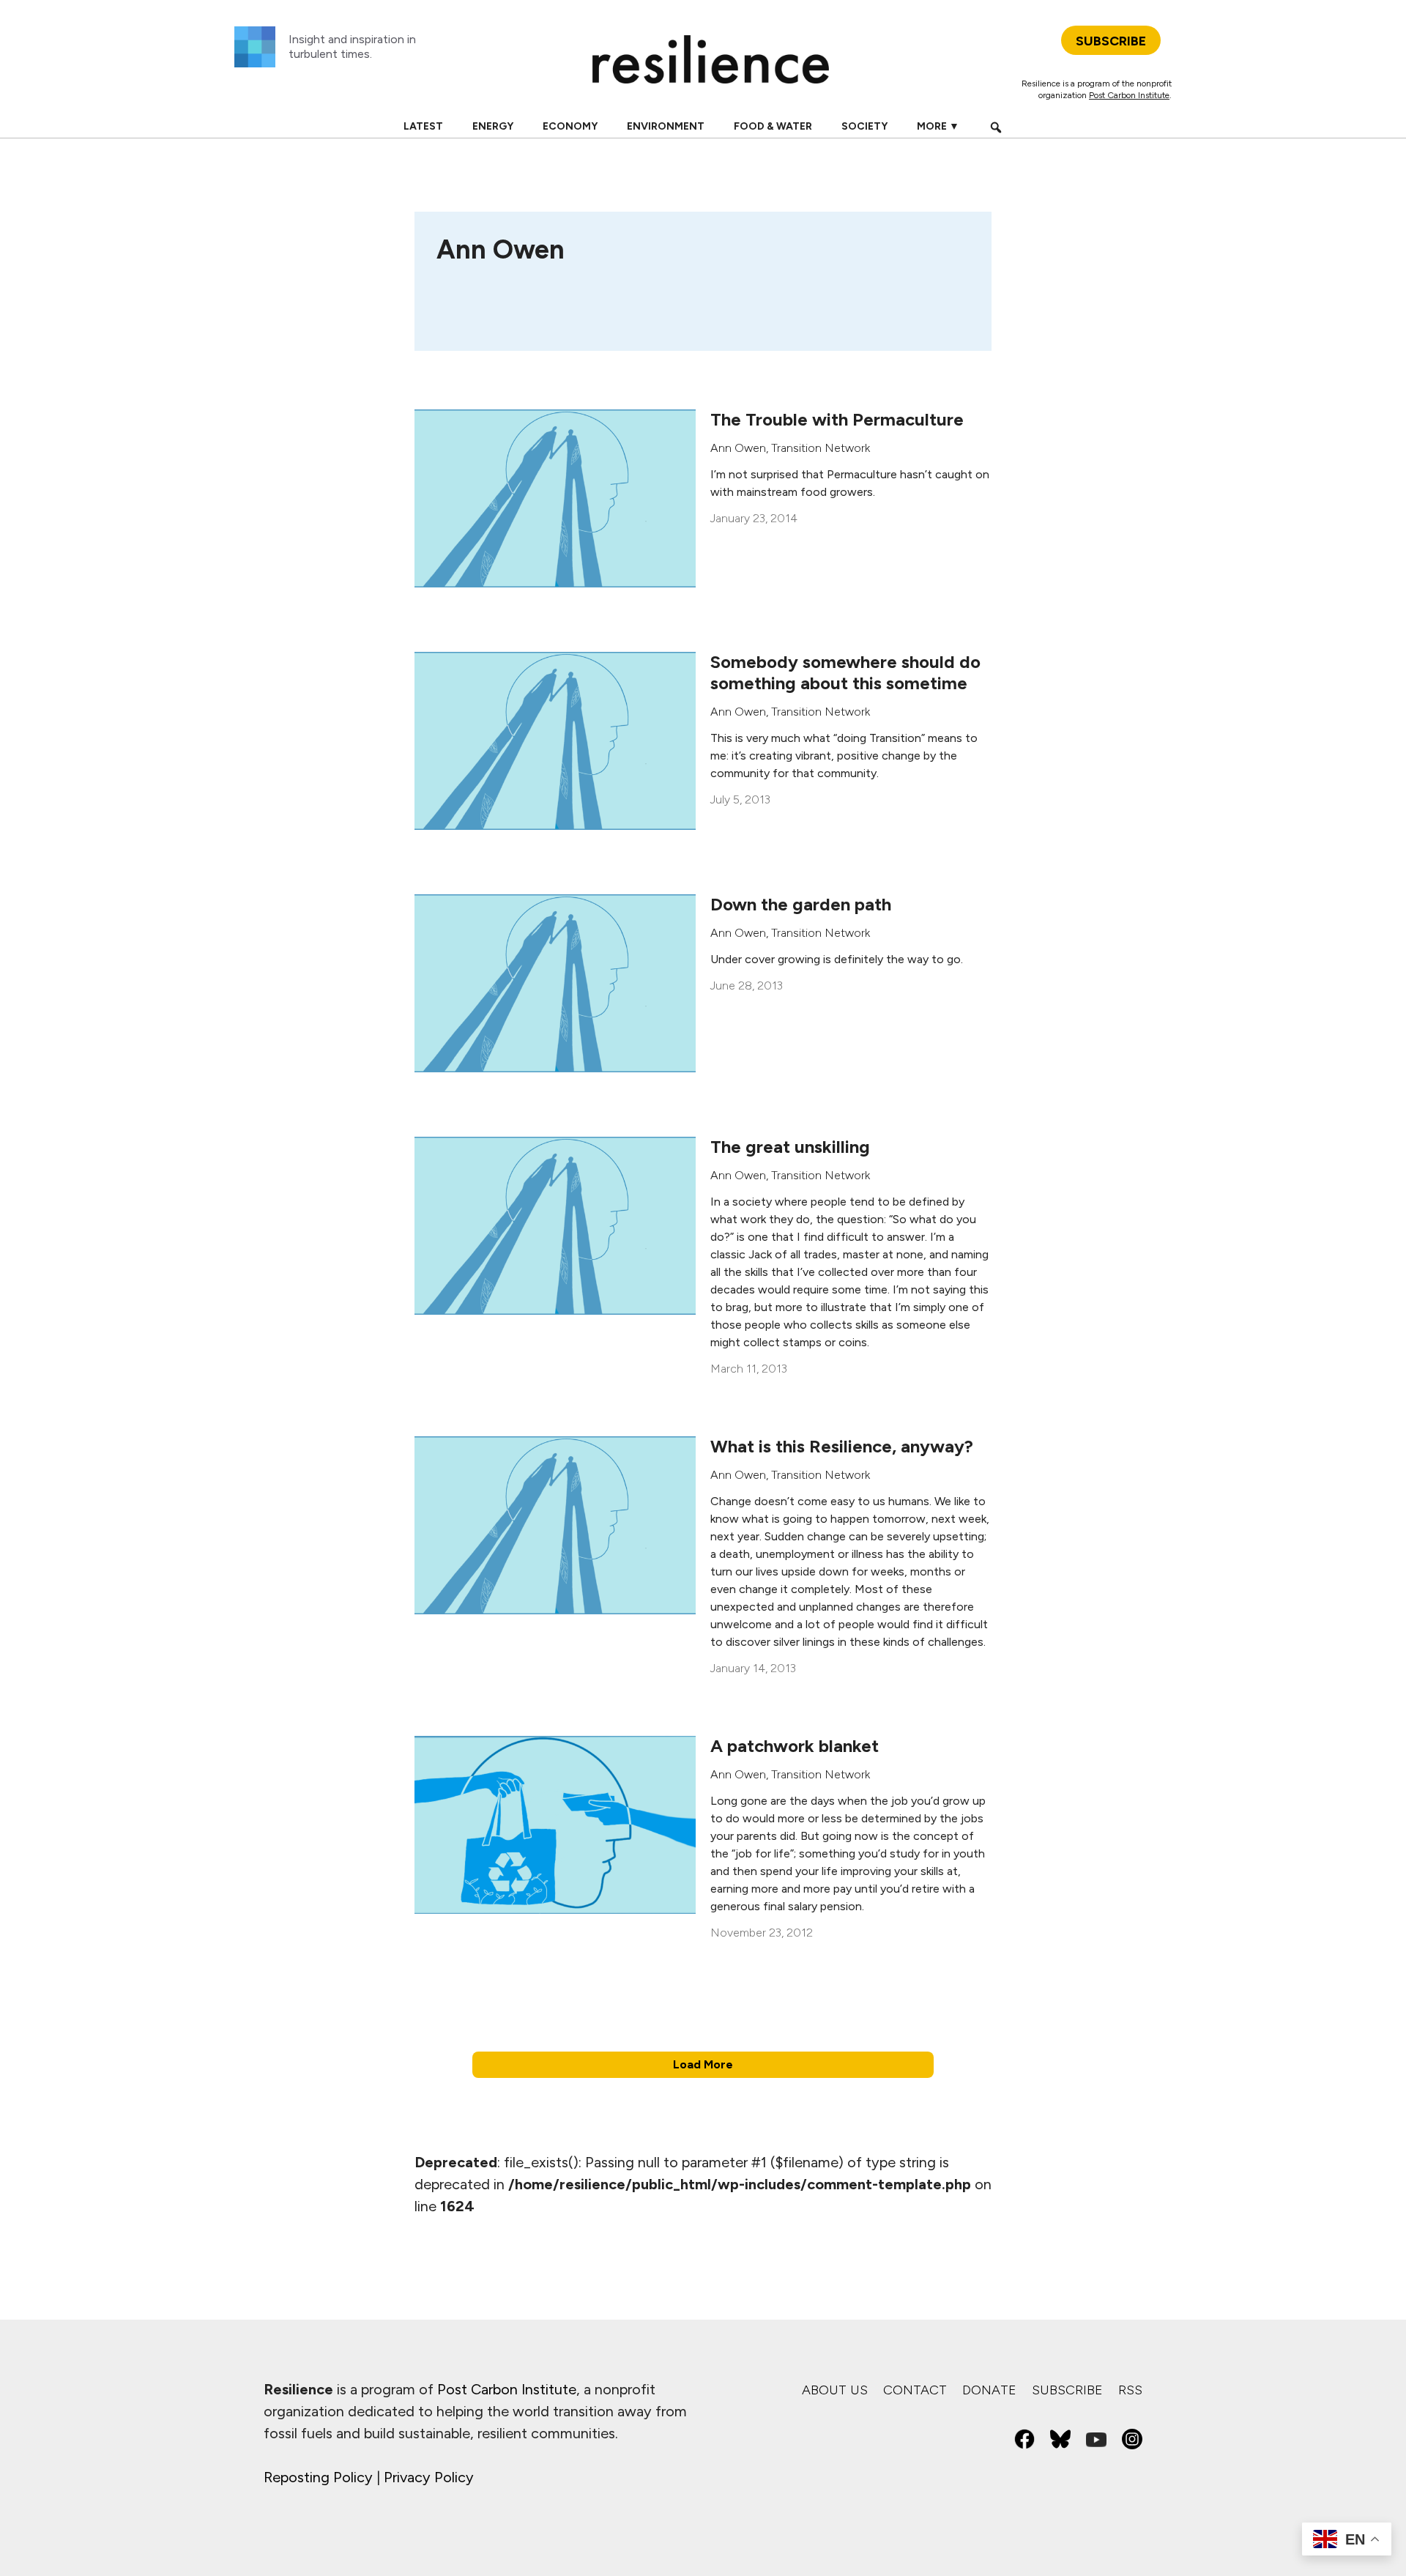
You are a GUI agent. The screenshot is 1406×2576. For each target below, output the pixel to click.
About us (835, 2390)
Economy (570, 126)
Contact (915, 2390)
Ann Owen (738, 448)
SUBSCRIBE (1111, 41)
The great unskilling (790, 1147)
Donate (989, 2390)
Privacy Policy (429, 2477)
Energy (493, 126)
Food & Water (773, 126)
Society (864, 126)
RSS (1130, 2390)
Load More (703, 2064)
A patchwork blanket (795, 1746)
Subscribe (1067, 2390)
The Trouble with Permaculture (837, 419)
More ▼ (938, 126)
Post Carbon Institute (1129, 95)
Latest (423, 126)
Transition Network (821, 448)
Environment (666, 126)
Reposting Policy (318, 2477)
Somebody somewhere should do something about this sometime (845, 672)
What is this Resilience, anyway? (842, 1446)
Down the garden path (801, 904)
